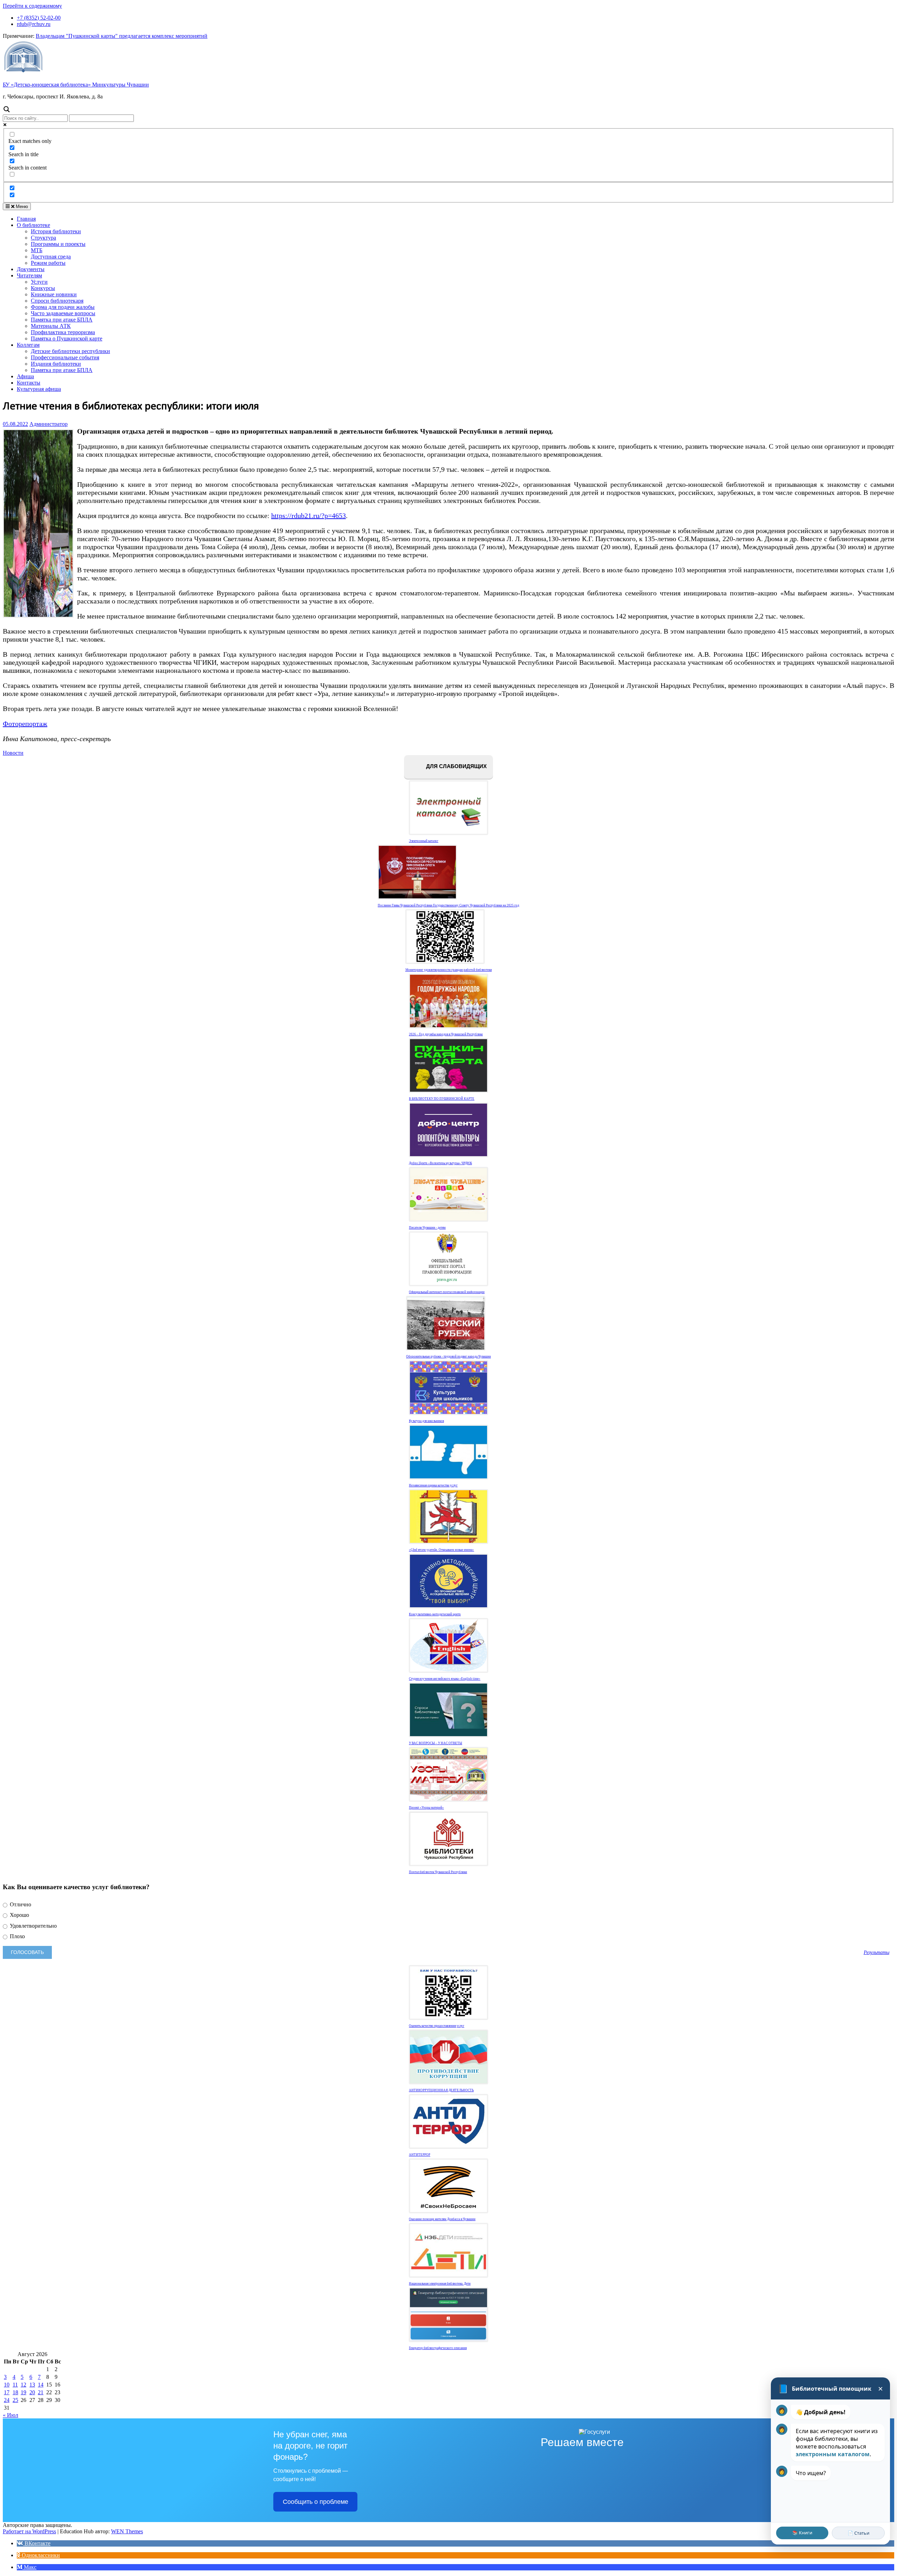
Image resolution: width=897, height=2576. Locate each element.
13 (32, 2385)
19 (23, 2392)
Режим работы (48, 263)
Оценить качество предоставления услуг (437, 2026)
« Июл (11, 2415)
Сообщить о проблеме (316, 2502)
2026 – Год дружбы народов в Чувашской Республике (446, 1034)
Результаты (877, 1952)
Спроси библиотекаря (57, 301)
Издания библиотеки (56, 364)
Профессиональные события (65, 357)
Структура (43, 238)
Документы (31, 269)
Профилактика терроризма (63, 332)
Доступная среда (51, 257)
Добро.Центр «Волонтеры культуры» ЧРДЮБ (440, 1163)
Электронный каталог (424, 841)
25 (15, 2400)
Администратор (49, 424)
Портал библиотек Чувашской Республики (438, 1872)
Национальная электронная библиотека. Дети (440, 2284)
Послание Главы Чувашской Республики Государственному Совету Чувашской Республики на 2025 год (448, 905)
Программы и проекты (58, 244)
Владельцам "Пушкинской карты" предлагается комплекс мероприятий (122, 36)
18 (15, 2392)
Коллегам (28, 345)
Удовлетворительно (33, 1926)
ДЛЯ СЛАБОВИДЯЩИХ (456, 766)
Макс (29, 2567)
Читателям (29, 275)
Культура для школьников (426, 1421)
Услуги (39, 282)
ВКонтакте (37, 2543)
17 (7, 2392)
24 (7, 2400)
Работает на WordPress (29, 2531)
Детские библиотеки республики (70, 351)
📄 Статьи (858, 2533)
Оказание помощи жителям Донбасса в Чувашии (442, 2219)
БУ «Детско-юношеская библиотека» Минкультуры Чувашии (76, 85)
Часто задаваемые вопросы (63, 313)
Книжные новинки (54, 294)
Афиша (25, 376)
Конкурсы (43, 288)
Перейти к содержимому (32, 6)
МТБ (37, 250)
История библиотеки (56, 231)
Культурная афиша (39, 389)
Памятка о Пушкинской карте (67, 339)
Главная (26, 219)
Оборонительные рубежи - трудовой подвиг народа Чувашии (448, 1356)
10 (7, 2385)
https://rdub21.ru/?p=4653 (309, 516)
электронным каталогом (833, 2454)
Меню (21, 206)
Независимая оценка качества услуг (433, 1485)
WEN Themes (127, 2531)
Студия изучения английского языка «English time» (445, 1679)
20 (32, 2392)
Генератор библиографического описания (438, 2348)
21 (41, 2392)
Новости (13, 753)
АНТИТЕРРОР (420, 2155)
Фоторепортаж (25, 724)
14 (41, 2385)
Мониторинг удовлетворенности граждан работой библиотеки (449, 970)
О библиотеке (33, 225)
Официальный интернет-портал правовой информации (447, 1292)
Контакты (29, 383)
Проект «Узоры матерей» (426, 1808)
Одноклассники (40, 2555)
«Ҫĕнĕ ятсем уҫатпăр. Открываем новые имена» (441, 1550)
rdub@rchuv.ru (34, 24)
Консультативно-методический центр (435, 1614)
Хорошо (19, 1915)
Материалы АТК (51, 326)
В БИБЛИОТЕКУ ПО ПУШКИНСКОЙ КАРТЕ (442, 1099)
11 (15, 2385)
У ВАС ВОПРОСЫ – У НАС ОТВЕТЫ (436, 1743)
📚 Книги (802, 2533)
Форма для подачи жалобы (63, 307)
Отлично (20, 1904)
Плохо (17, 1936)
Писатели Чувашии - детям (427, 1228)
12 (23, 2385)
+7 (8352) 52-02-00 (39, 18)
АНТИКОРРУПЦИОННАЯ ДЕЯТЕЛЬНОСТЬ (441, 2090)
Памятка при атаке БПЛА (62, 320)
